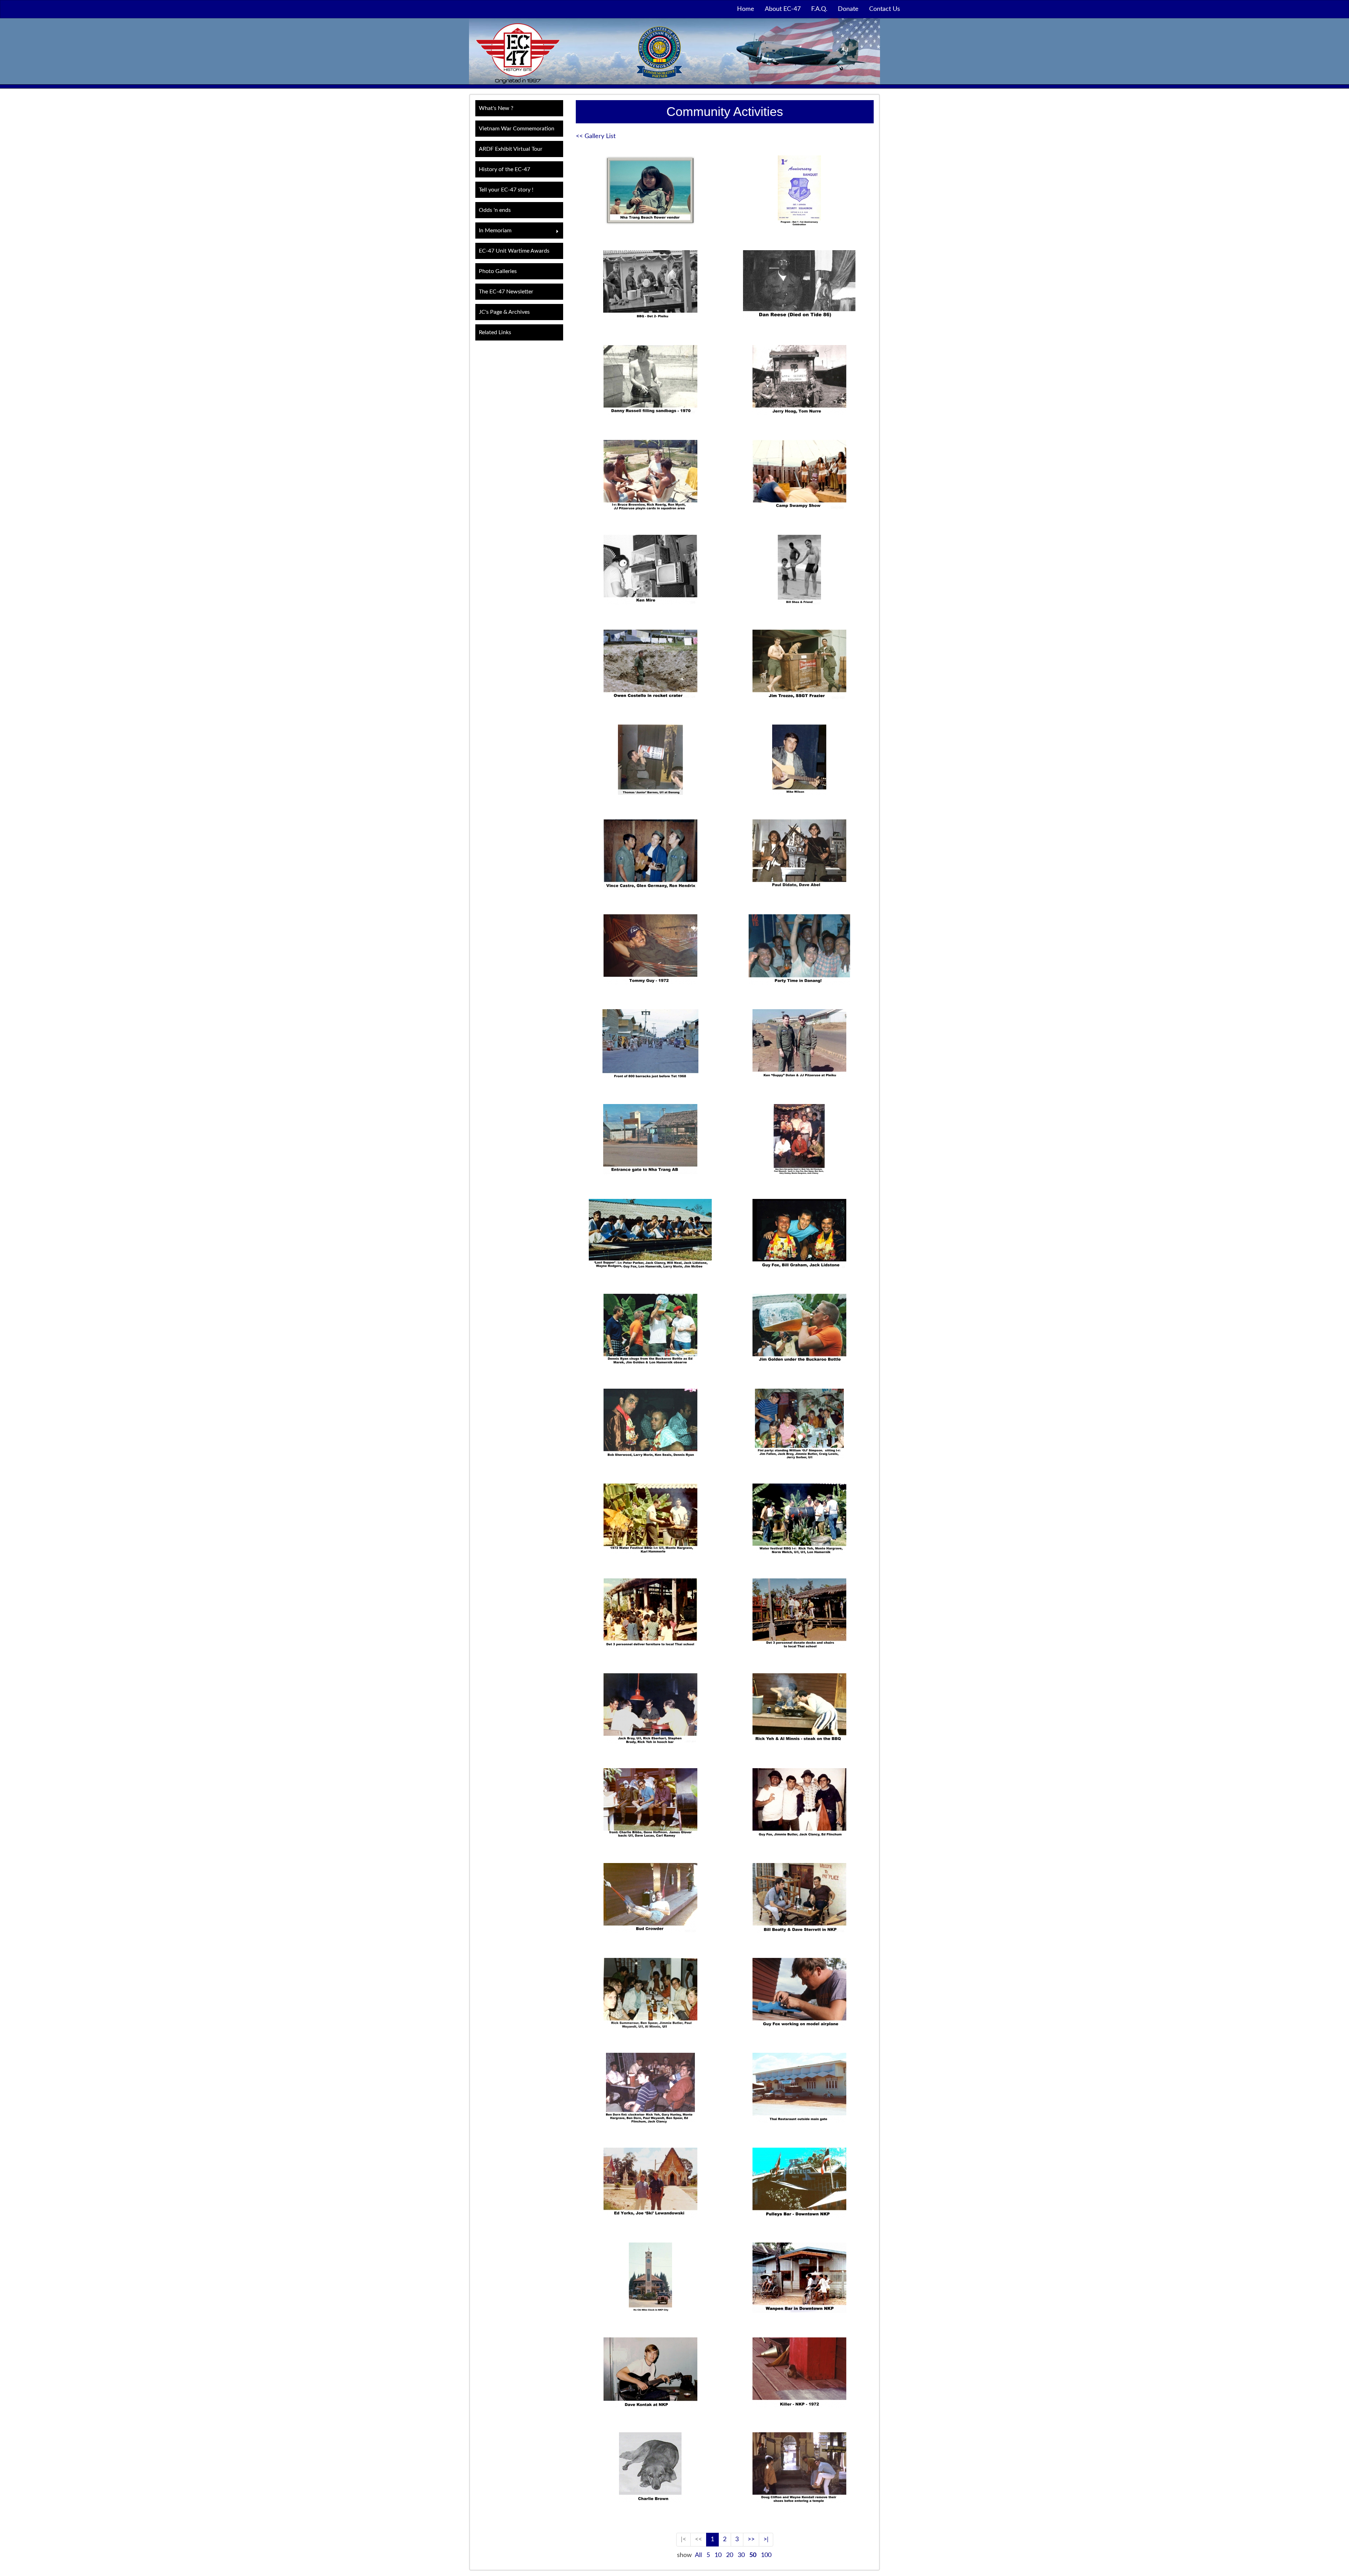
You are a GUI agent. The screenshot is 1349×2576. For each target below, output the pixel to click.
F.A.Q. (819, 9)
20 (730, 2555)
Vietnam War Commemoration (517, 129)
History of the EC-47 (504, 169)
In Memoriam (493, 231)
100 (766, 2555)
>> (751, 2539)
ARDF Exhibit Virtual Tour (511, 149)
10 (718, 2555)
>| (766, 2539)
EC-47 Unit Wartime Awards (514, 251)
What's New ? (496, 108)
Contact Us (885, 9)
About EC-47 (783, 9)
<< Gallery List (596, 136)
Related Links (495, 332)
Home (746, 9)
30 (741, 2555)
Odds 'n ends (495, 210)
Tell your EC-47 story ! (506, 190)
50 (753, 2555)
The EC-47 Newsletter (506, 292)
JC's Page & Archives (504, 312)
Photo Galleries (498, 271)
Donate (848, 9)
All (698, 2555)
